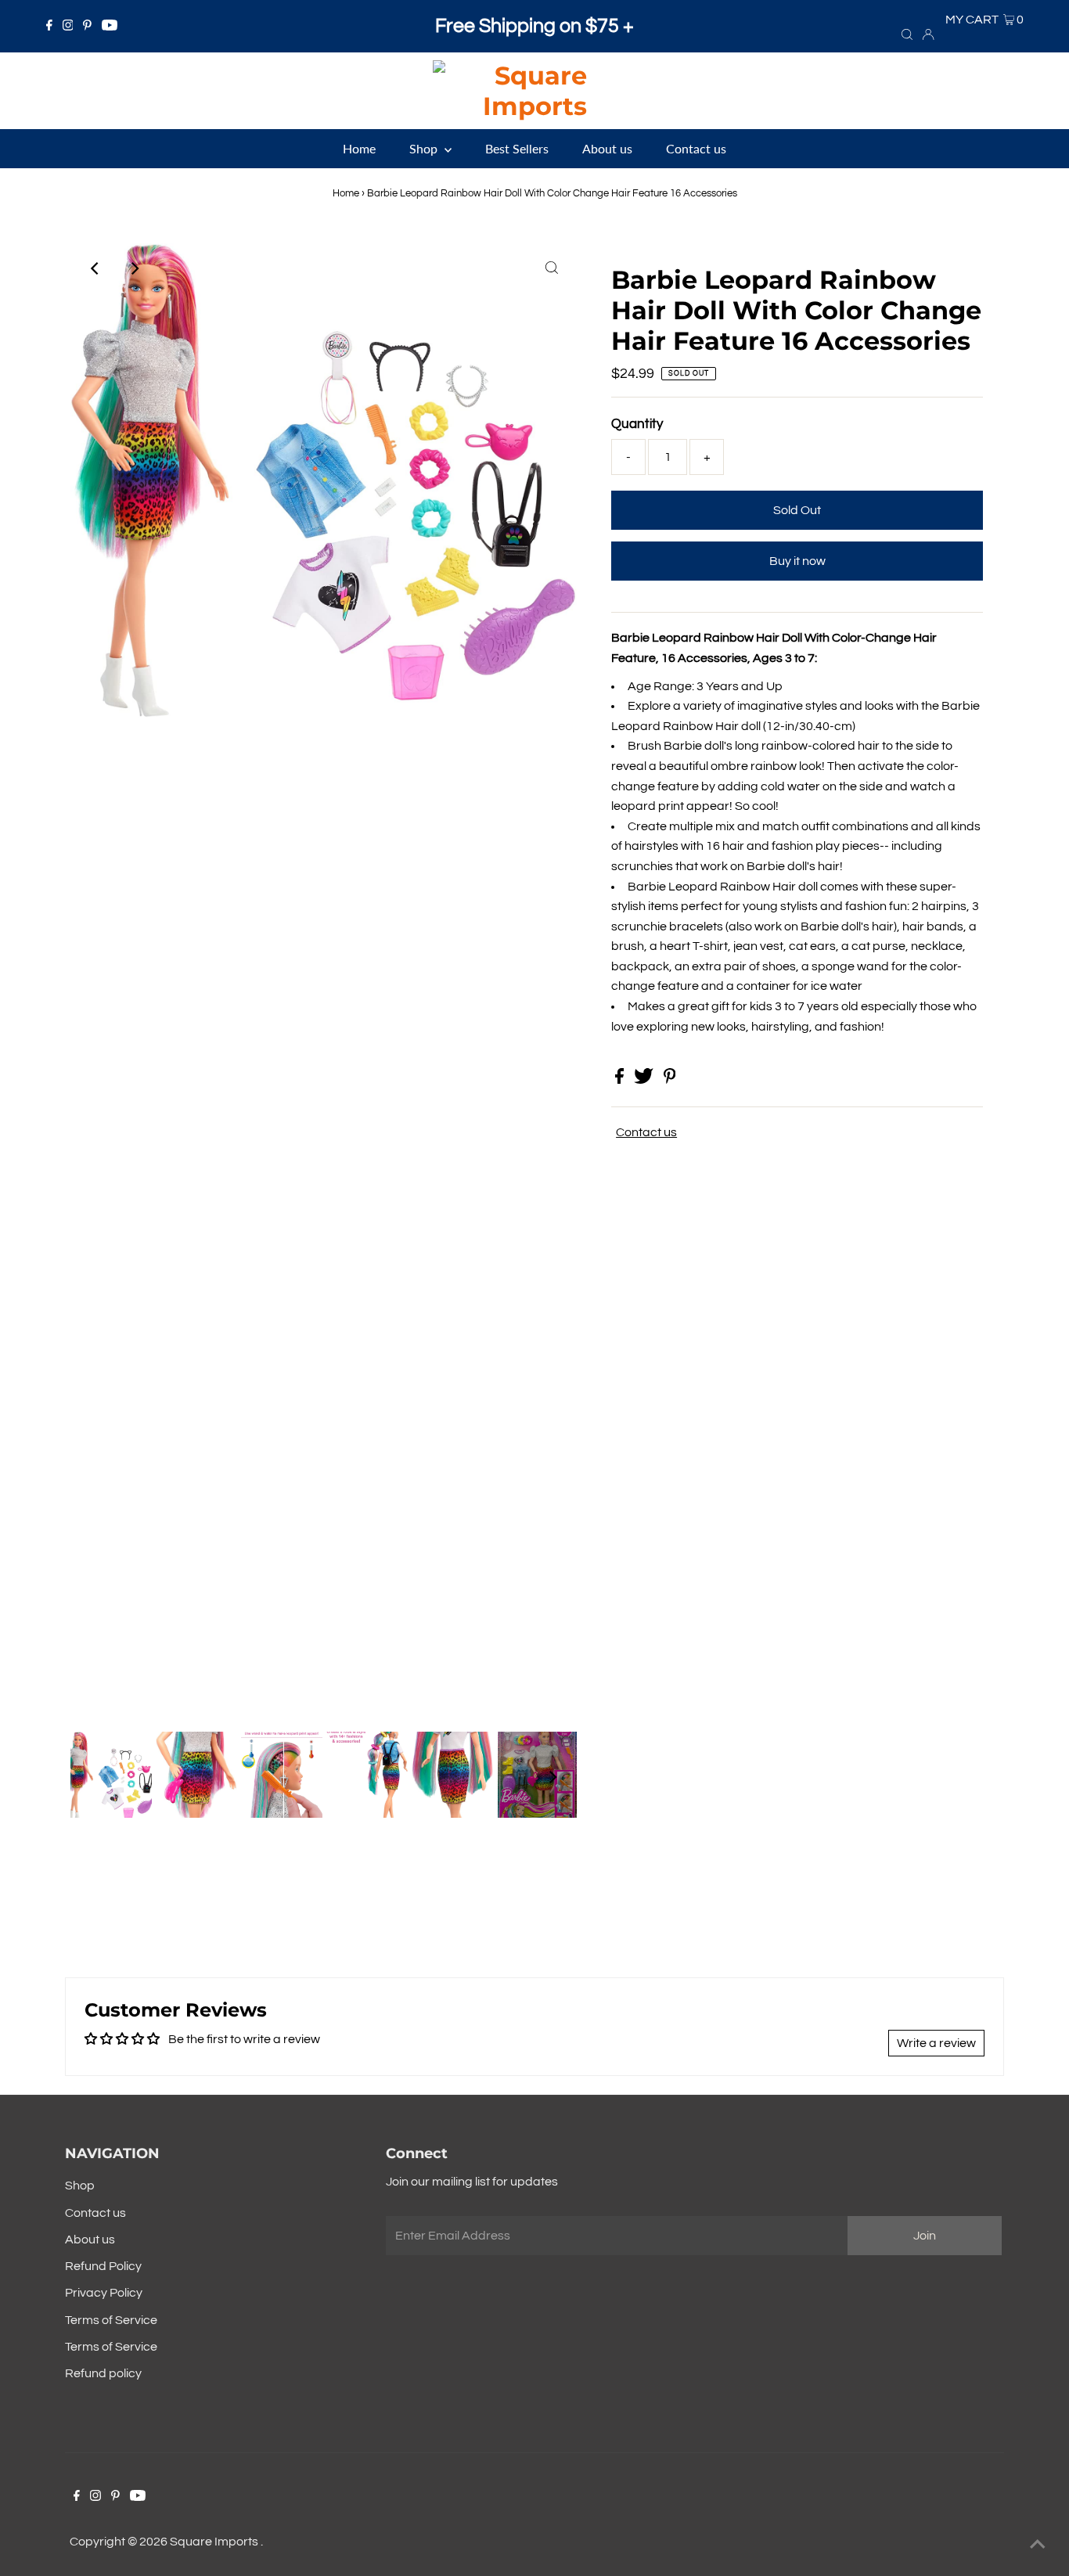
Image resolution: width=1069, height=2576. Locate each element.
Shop (80, 2186)
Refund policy (103, 2373)
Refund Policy (103, 2266)
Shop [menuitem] (425, 148)
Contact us (646, 1132)
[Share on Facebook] (621, 1080)
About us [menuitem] (607, 148)
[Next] (134, 268)
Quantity (637, 424)
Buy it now (797, 561)
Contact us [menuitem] (696, 148)
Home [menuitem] (359, 148)
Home (346, 193)
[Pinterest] (87, 27)
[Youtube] (110, 27)
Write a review (936, 2043)
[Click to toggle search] (907, 34)
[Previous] (95, 268)
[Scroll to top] (1038, 2545)
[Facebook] (49, 27)
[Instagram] (68, 27)
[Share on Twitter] (645, 1080)
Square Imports (215, 2542)
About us (90, 2240)
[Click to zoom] (552, 268)
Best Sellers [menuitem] (517, 148)
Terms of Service (111, 2320)
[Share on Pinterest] (670, 1080)
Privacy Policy (104, 2293)
